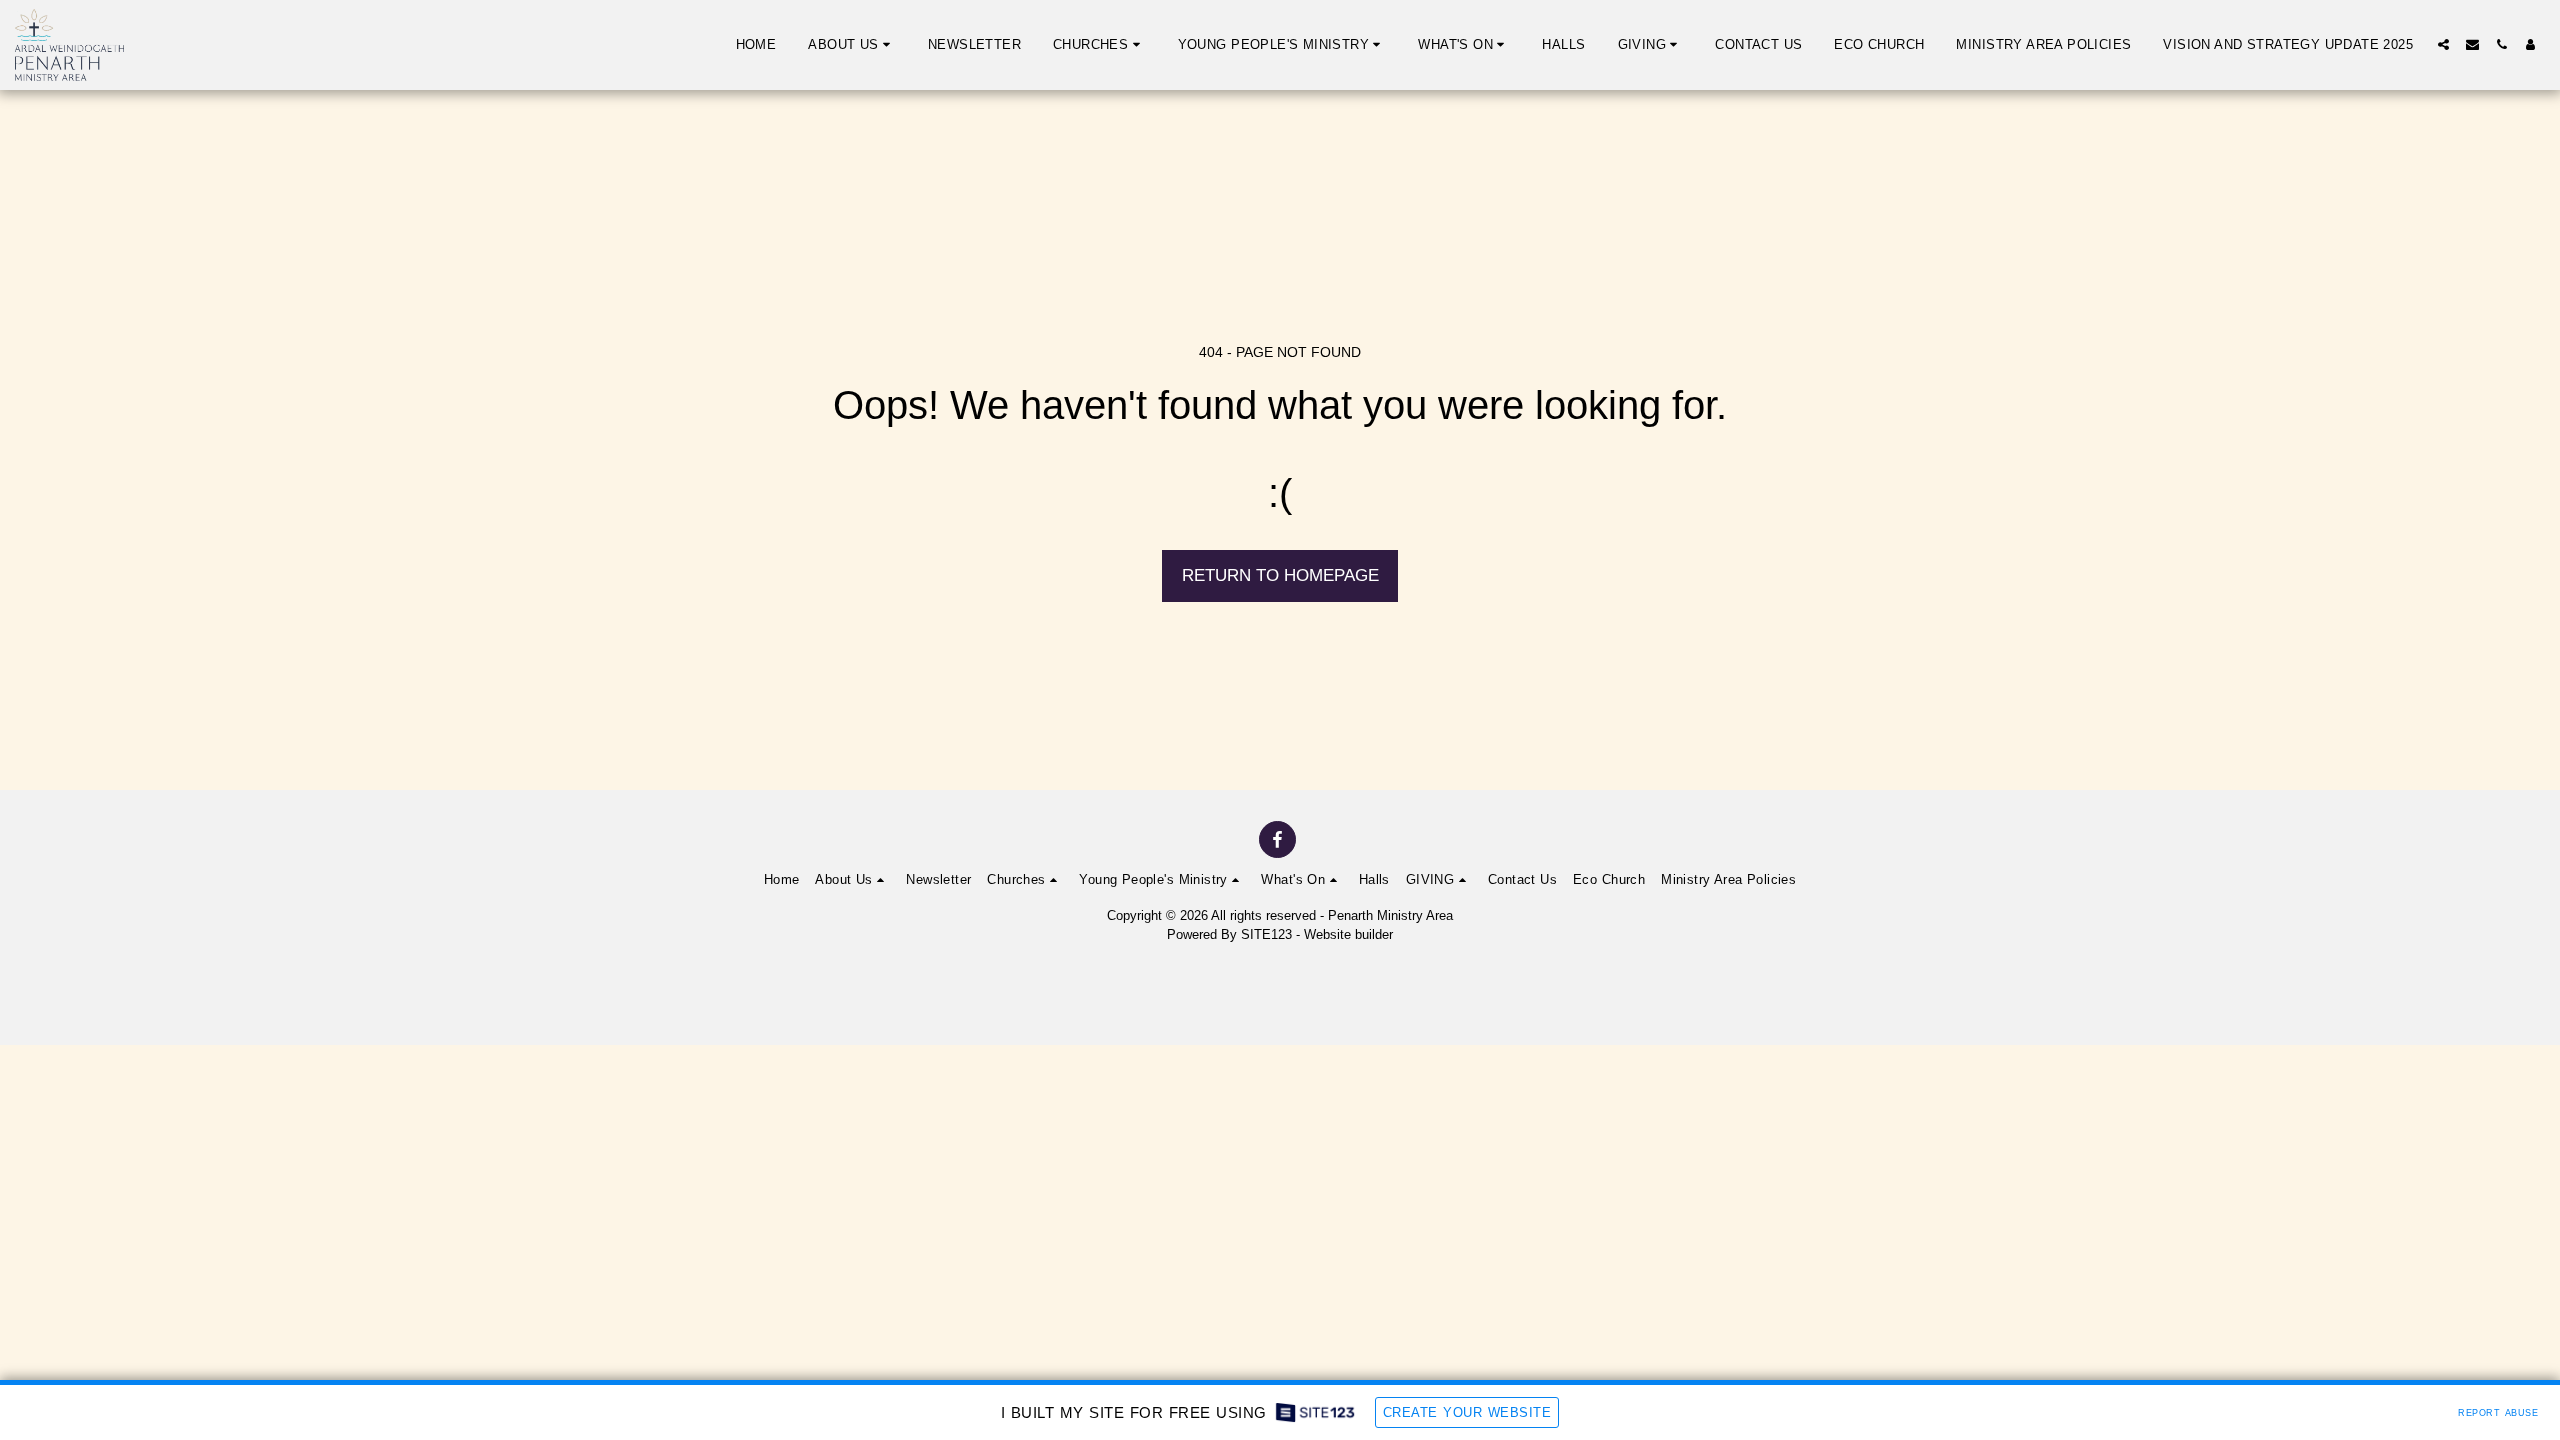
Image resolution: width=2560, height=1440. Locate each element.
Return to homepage (1280, 575)
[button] (852, 45)
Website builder (1348, 934)
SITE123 (1266, 934)
